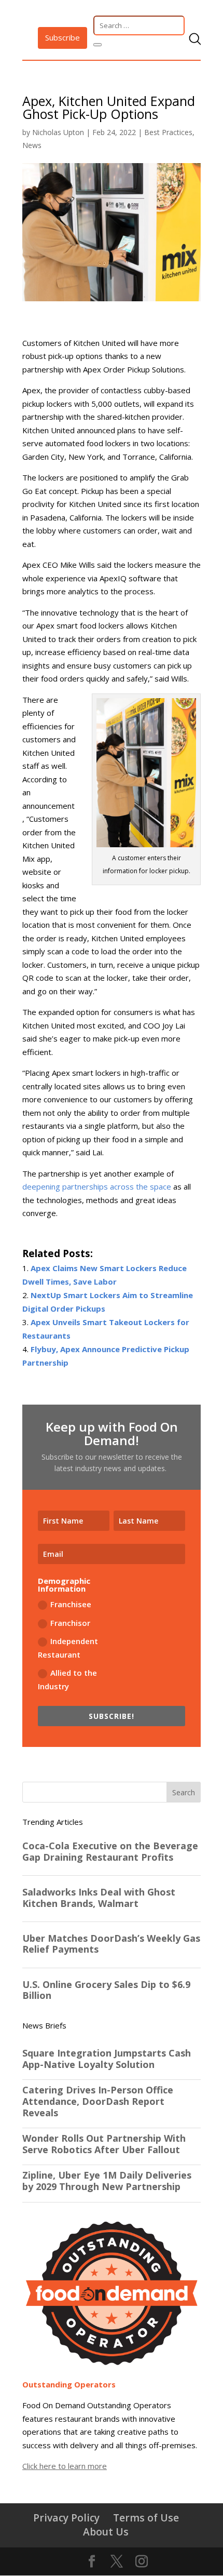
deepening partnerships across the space (97, 1186)
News (32, 145)
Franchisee (71, 1604)
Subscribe (62, 37)
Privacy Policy (66, 2518)
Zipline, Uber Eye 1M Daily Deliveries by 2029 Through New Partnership (107, 2181)
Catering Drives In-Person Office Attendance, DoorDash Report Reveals (98, 2101)
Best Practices (168, 132)
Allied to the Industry (67, 1679)
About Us (106, 2532)
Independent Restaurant (68, 1648)
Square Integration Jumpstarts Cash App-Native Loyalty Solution (107, 2059)
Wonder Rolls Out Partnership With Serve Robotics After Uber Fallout (104, 2144)
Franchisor (70, 1623)
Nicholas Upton (58, 132)
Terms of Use (146, 2518)
